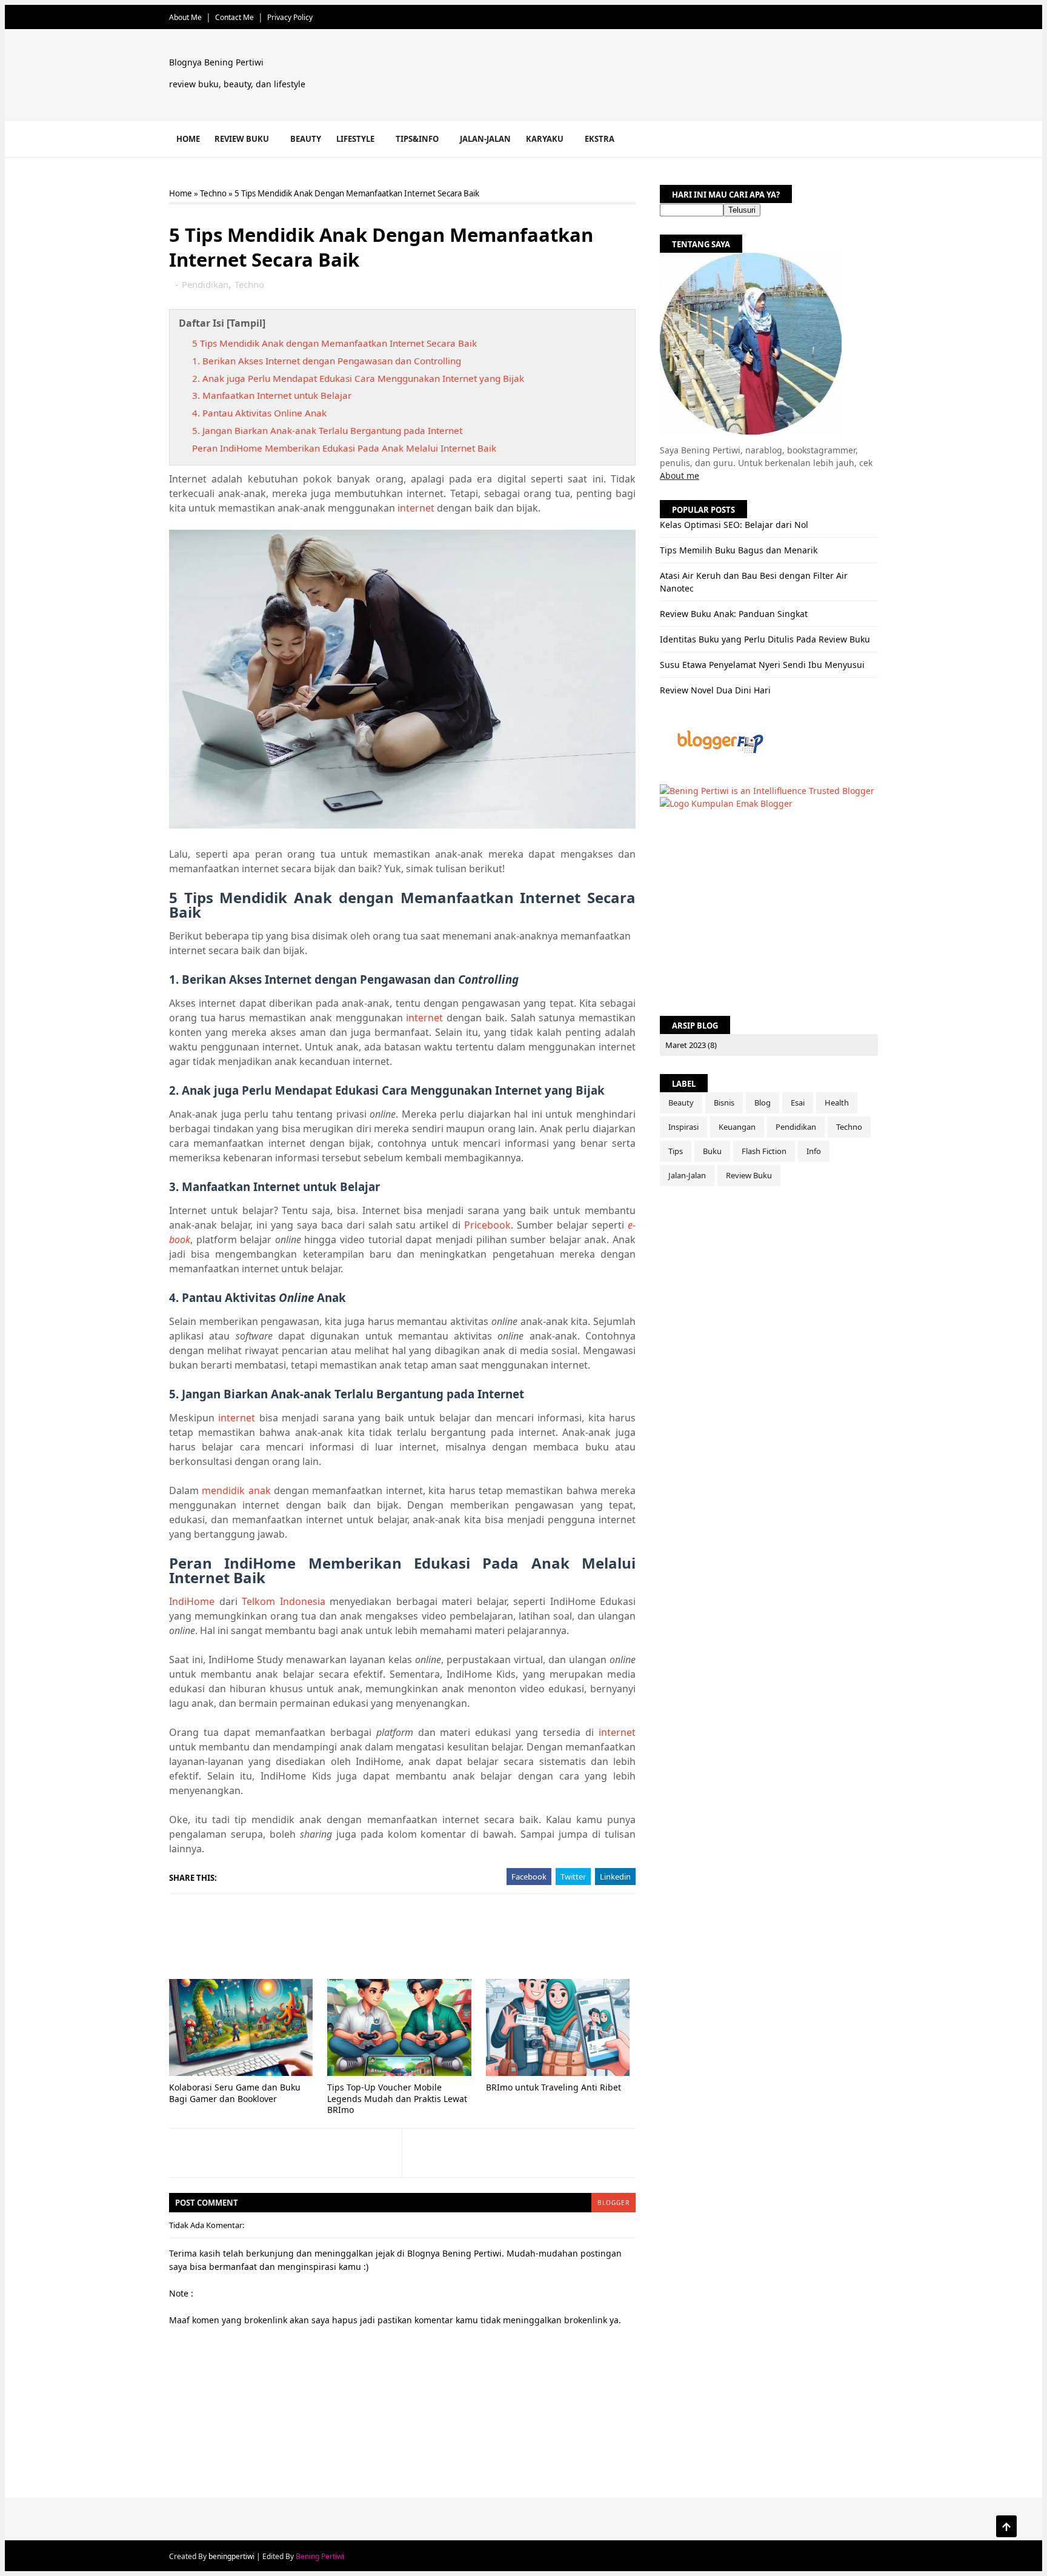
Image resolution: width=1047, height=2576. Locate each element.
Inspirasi (683, 1127)
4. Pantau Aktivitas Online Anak (259, 413)
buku (712, 1151)
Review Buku (242, 139)
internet (416, 508)
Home (188, 139)
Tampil (246, 323)
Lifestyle (355, 139)
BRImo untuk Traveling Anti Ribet (553, 2087)
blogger (613, 2203)
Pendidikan (205, 284)
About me (680, 475)
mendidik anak (236, 1490)
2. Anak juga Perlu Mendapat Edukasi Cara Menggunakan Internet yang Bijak (358, 378)
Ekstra (600, 139)
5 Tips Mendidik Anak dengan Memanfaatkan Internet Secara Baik (334, 343)
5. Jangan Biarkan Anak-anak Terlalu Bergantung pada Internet (327, 430)
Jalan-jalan (485, 139)
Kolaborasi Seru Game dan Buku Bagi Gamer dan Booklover (235, 2093)
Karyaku (545, 139)
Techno (213, 193)
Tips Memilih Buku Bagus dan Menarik (739, 550)
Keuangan (737, 1127)
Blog (763, 1103)
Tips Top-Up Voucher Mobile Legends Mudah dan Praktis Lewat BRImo (397, 2098)
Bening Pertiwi (320, 2556)
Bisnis (724, 1103)
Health (837, 1103)
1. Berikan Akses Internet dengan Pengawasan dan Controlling (327, 361)
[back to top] (1006, 2526)
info (814, 1151)
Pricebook (487, 1225)
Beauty (306, 139)
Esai (798, 1103)
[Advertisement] (657, 77)
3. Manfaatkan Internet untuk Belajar (272, 395)
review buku (749, 1175)
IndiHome (192, 1601)
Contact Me (234, 17)
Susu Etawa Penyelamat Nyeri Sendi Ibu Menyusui (762, 665)
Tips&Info (417, 139)
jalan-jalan (687, 1175)
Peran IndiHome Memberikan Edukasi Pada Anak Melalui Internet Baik (344, 448)
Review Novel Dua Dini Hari (715, 690)
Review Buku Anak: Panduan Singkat (734, 614)
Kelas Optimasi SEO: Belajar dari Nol (734, 525)
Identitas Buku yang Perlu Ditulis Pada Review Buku (765, 639)
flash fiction (764, 1151)
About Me (185, 17)
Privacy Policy (290, 17)
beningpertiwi (231, 2556)
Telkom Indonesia (284, 1601)
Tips (676, 1151)
